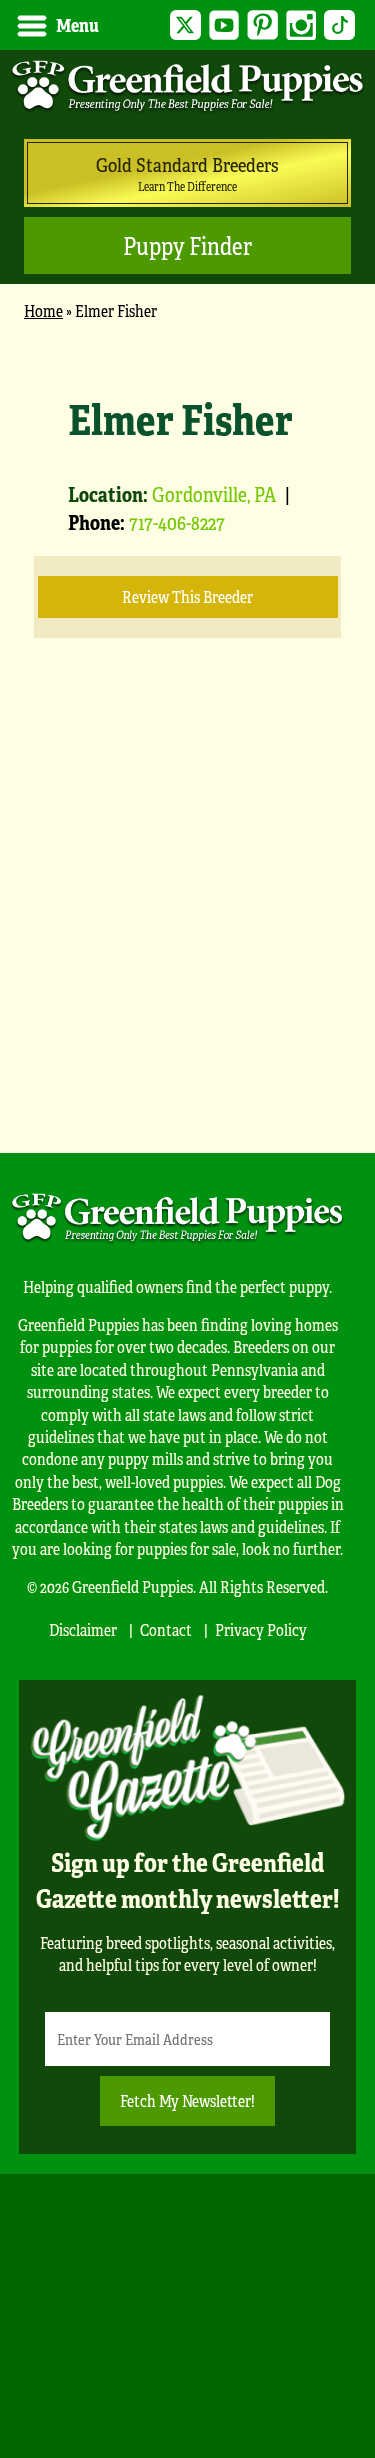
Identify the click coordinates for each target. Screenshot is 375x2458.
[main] (187, 726)
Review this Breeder (187, 596)
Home (43, 310)
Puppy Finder (187, 245)
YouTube (224, 25)
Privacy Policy (261, 1629)
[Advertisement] (187, 925)
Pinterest (262, 25)
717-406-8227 (177, 521)
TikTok (339, 25)
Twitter (185, 25)
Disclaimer (83, 1629)
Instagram (301, 25)
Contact (166, 1629)
